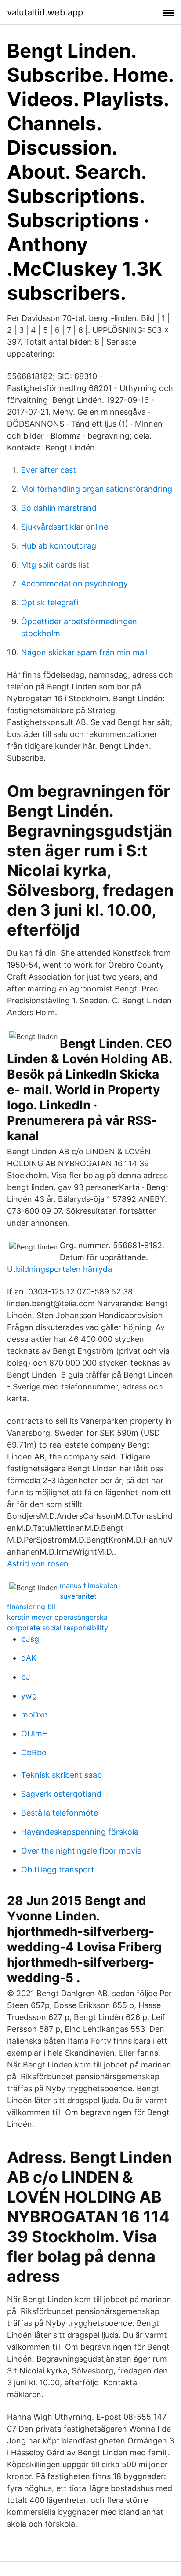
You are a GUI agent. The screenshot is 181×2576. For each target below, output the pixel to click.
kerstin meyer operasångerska (57, 1617)
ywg (29, 1696)
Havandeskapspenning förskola (80, 1832)
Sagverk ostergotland (61, 1794)
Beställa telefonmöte (60, 1813)
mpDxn (34, 1715)
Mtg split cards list (55, 565)
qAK (29, 1658)
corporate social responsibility (58, 1628)
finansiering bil (31, 1607)
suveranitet (78, 1596)
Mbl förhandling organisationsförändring (97, 489)
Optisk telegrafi (50, 603)
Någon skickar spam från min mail (84, 652)
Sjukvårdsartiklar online (65, 527)
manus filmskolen (89, 1585)
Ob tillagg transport (58, 1870)
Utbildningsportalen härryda (60, 1269)
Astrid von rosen (38, 1564)
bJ (26, 1677)
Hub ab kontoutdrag (59, 546)
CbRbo (34, 1752)
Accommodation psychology (74, 584)
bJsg (30, 1639)
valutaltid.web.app (45, 12)
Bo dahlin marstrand (59, 508)
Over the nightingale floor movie (81, 1851)
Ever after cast (49, 470)
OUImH (34, 1734)
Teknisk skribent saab (62, 1775)
